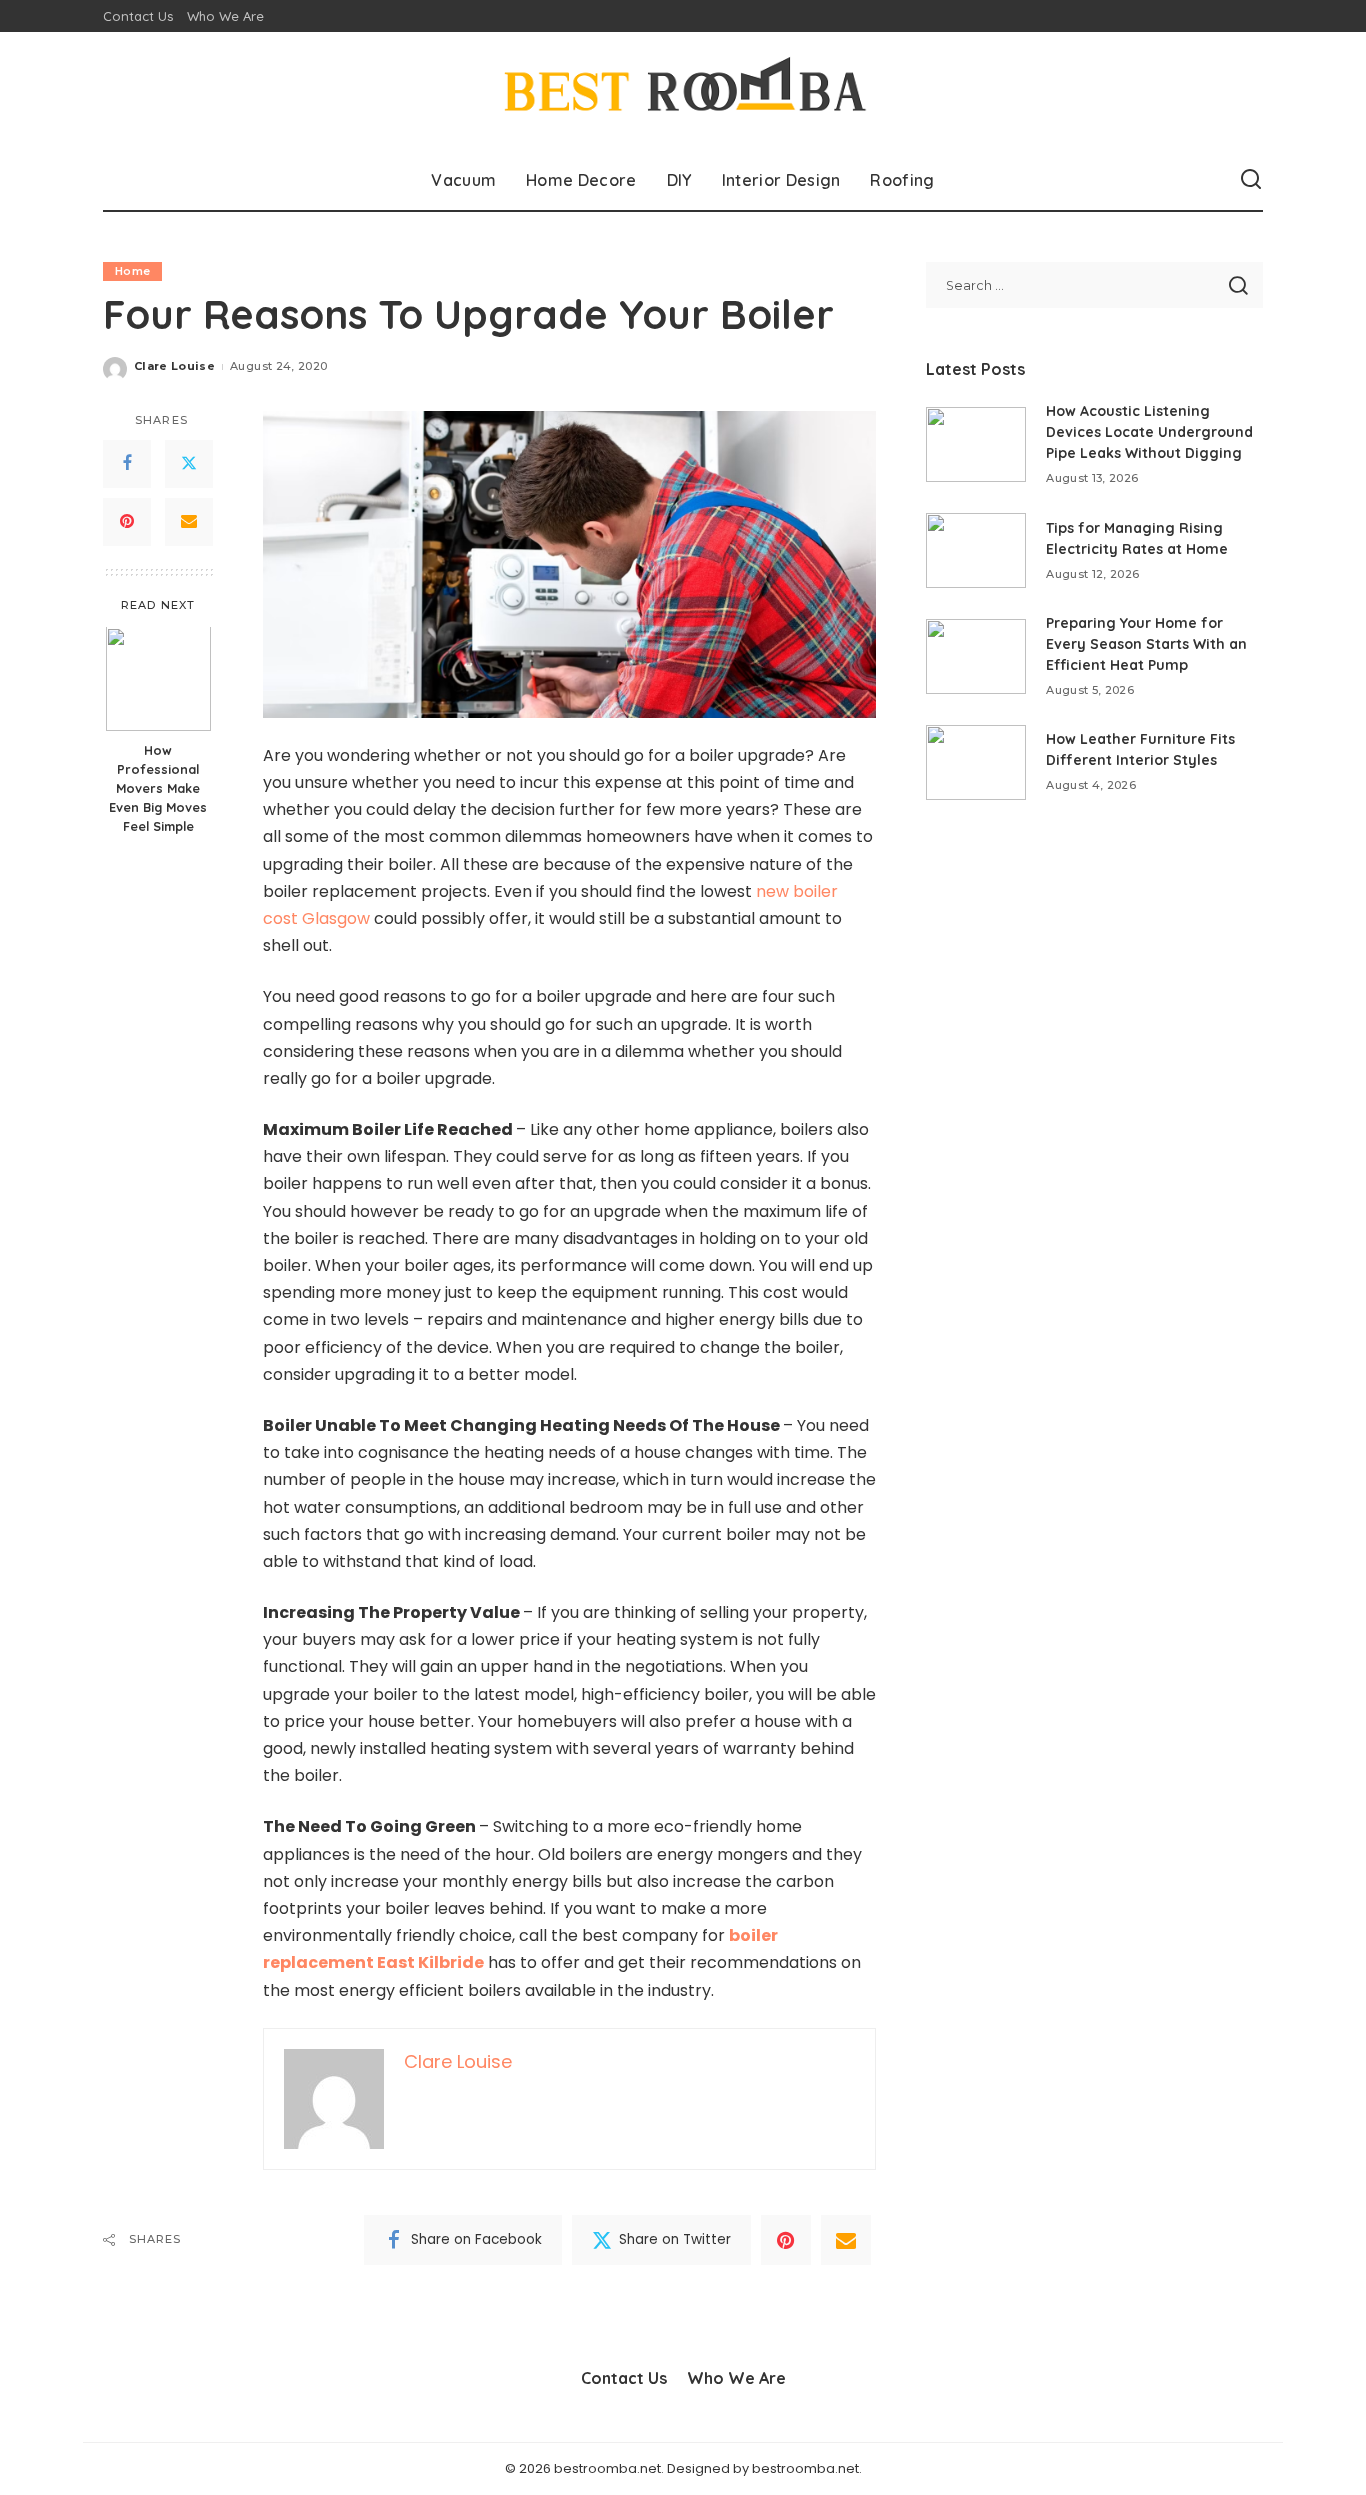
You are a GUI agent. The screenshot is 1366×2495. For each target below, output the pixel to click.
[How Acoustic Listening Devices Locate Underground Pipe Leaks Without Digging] (976, 444)
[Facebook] (127, 464)
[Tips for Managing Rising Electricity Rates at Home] (976, 550)
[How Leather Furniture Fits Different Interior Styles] (976, 762)
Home (132, 271)
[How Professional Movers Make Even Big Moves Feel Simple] (158, 679)
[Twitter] (189, 464)
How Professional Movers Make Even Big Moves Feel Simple (158, 789)
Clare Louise (174, 366)
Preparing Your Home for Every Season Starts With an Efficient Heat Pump (1146, 644)
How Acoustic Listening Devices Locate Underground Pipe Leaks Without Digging (1149, 432)
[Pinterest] (127, 522)
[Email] (189, 522)
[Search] (1251, 180)
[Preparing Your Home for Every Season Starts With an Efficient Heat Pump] (976, 656)
